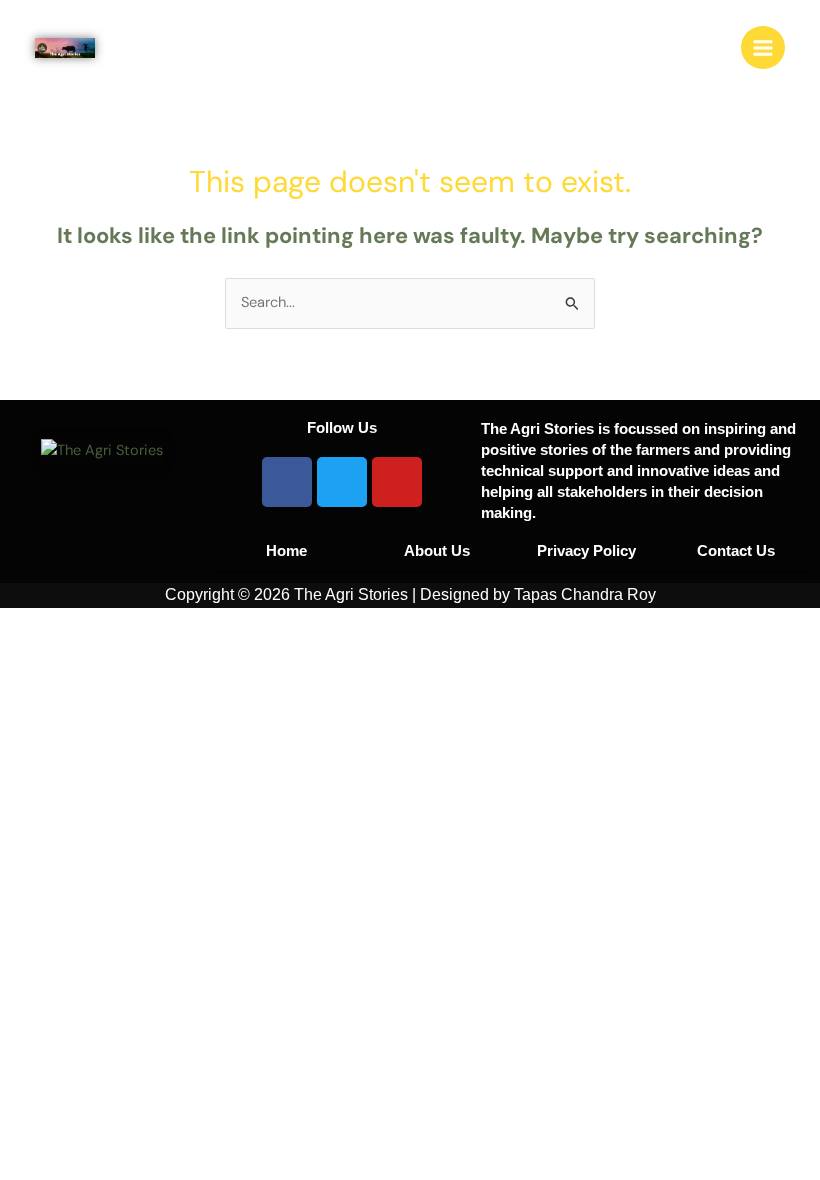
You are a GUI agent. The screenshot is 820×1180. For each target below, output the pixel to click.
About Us (437, 550)
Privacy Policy (586, 550)
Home (286, 550)
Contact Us (736, 550)
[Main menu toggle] (763, 48)
